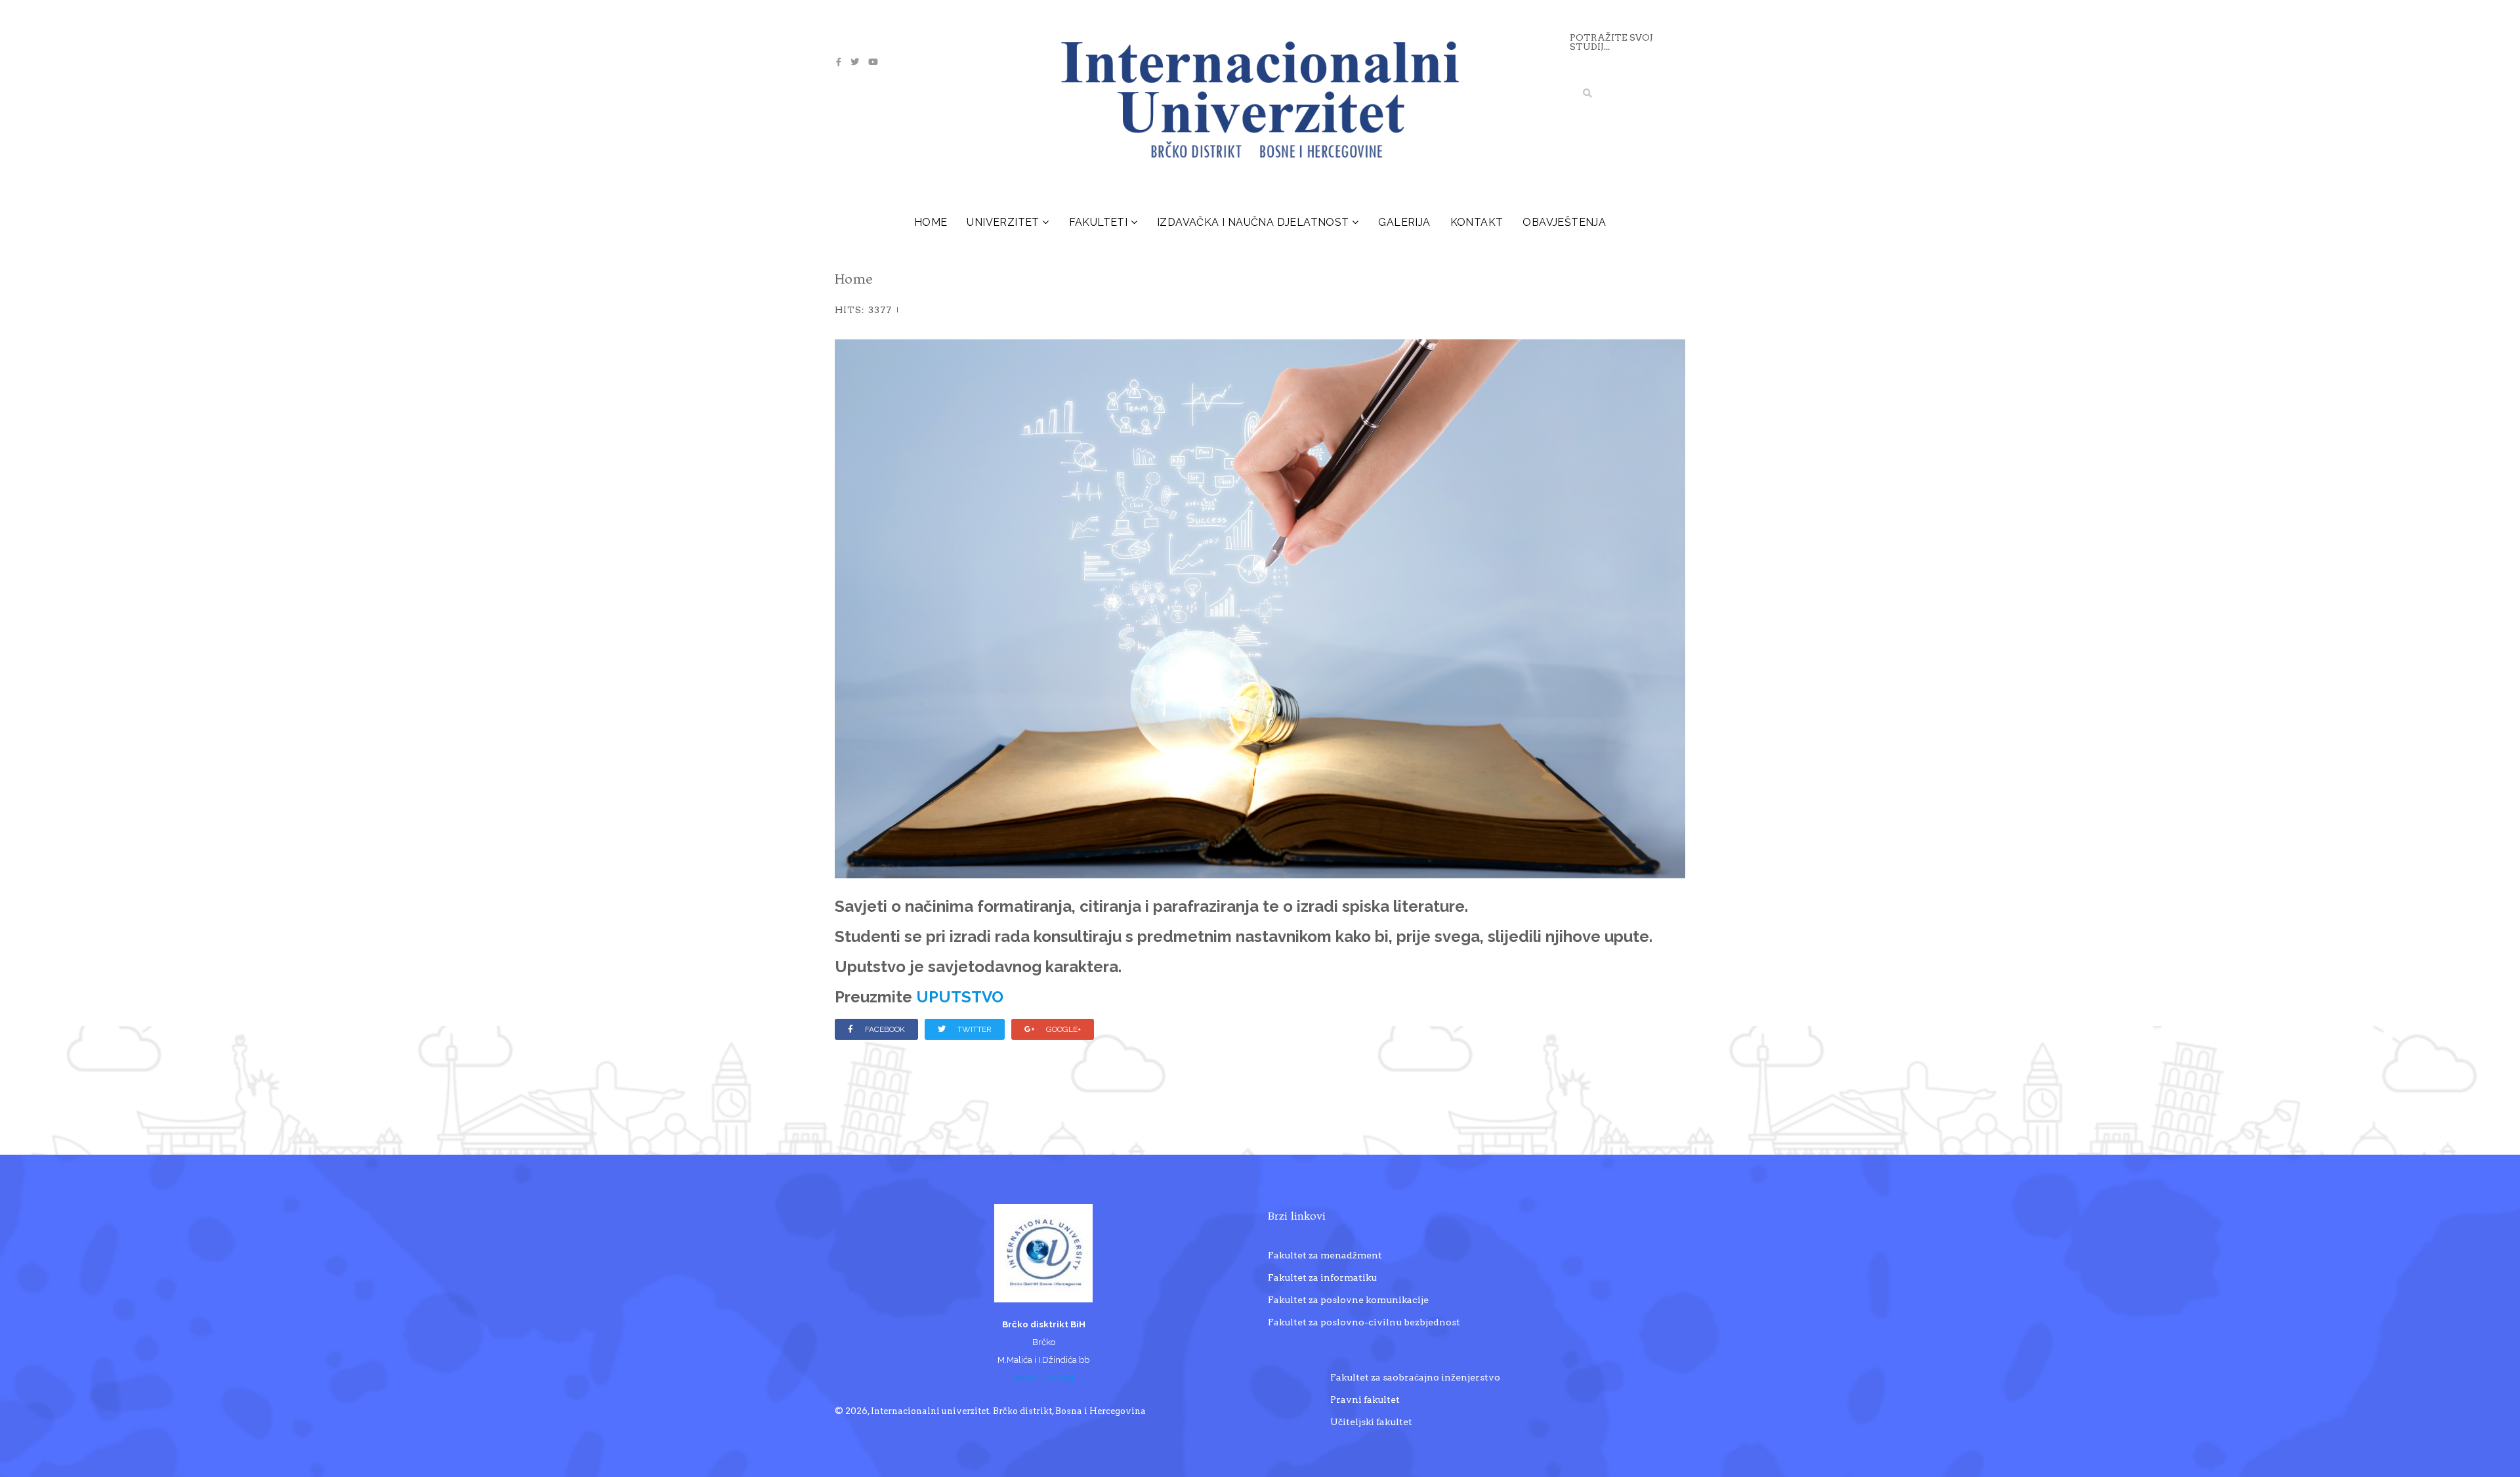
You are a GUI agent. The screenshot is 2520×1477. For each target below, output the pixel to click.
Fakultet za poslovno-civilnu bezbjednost (1364, 1322)
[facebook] (839, 62)
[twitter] (855, 62)
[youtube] (873, 62)
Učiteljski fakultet (1371, 1422)
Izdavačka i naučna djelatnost (1253, 222)
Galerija (1404, 222)
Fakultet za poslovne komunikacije (1348, 1300)
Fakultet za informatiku (1322, 1277)
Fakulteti (1099, 222)
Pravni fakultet (1365, 1400)
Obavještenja (1564, 222)
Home (931, 222)
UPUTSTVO (960, 997)
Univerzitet (1003, 222)
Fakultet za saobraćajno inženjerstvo (1415, 1377)
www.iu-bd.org (1044, 1377)
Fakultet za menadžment (1325, 1255)
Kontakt (1477, 222)
